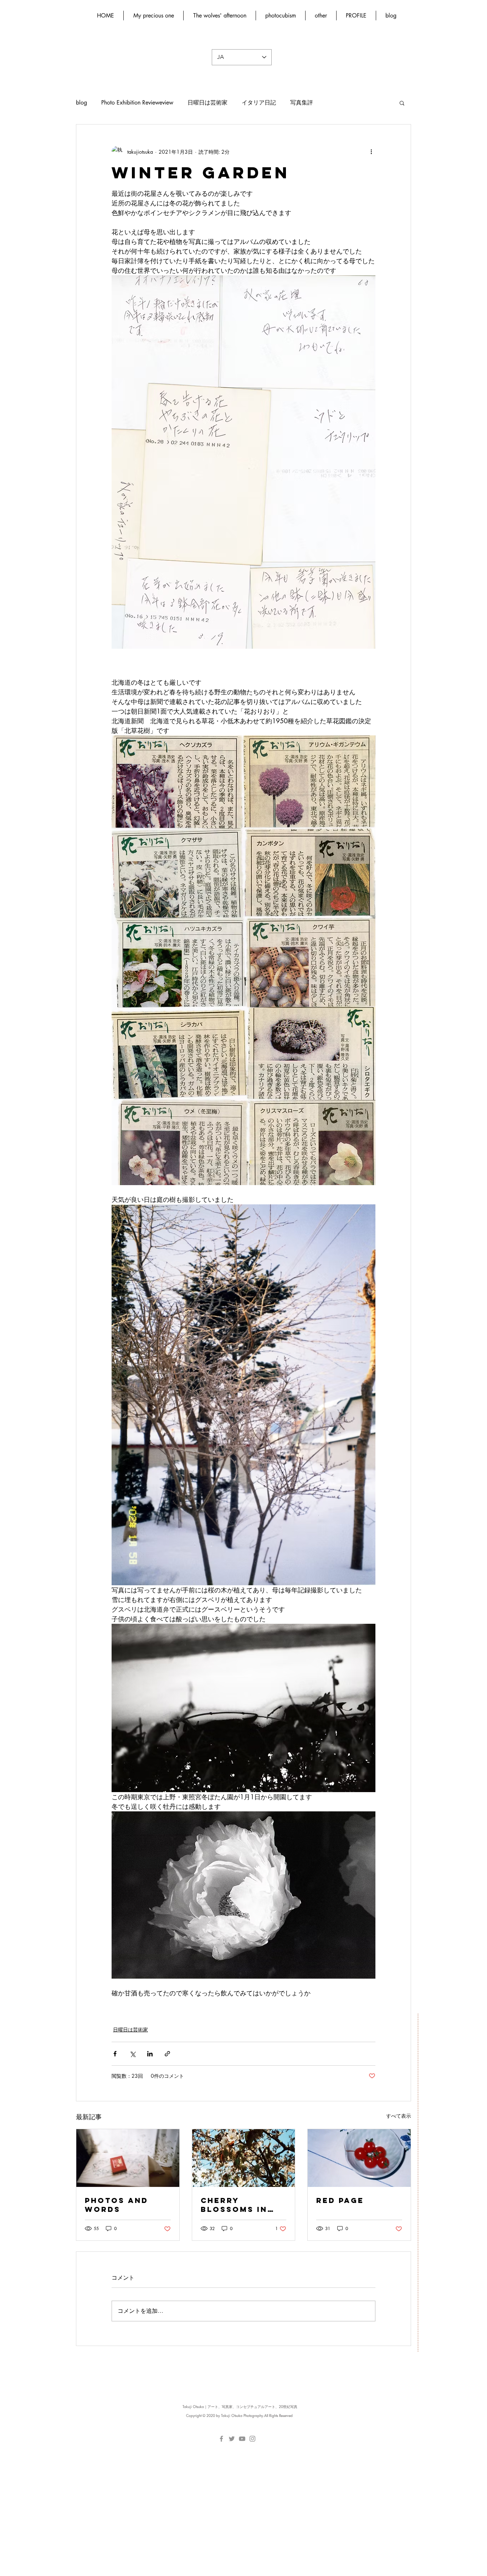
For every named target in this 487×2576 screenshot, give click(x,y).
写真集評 (302, 103)
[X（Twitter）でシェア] (132, 2054)
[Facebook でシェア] (115, 2054)
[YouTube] (242, 2439)
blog (81, 103)
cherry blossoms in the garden (234, 2205)
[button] (402, 103)
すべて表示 (399, 2116)
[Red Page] (359, 2158)
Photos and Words (117, 2205)
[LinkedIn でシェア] (150, 2054)
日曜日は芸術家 (207, 103)
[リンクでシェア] (167, 2054)
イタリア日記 (259, 103)
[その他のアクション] (371, 152)
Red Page (340, 2200)
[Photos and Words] (128, 2158)
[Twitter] (232, 2439)
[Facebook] (221, 2439)
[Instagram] (252, 2439)
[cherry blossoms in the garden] (244, 2158)
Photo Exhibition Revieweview (137, 103)
